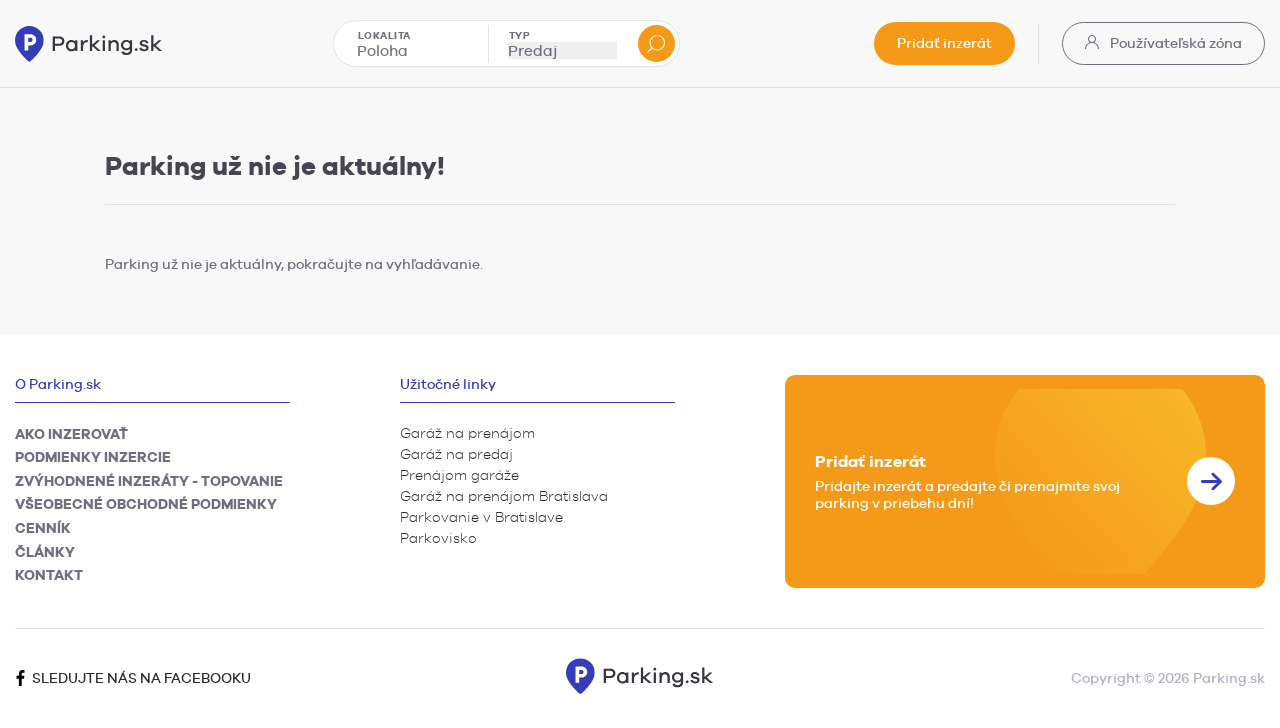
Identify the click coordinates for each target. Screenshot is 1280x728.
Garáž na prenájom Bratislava (504, 496)
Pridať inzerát (944, 43)
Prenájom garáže (459, 475)
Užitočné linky (448, 384)
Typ (520, 35)
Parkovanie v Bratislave (481, 517)
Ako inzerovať (71, 434)
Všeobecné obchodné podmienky (146, 504)
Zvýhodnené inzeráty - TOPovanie (149, 481)
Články (45, 552)
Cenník (43, 528)
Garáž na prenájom (467, 433)
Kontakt (49, 575)
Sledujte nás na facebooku (140, 678)
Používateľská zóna (1174, 43)
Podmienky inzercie (93, 457)
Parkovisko (438, 538)
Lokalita (384, 35)
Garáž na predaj (456, 454)
